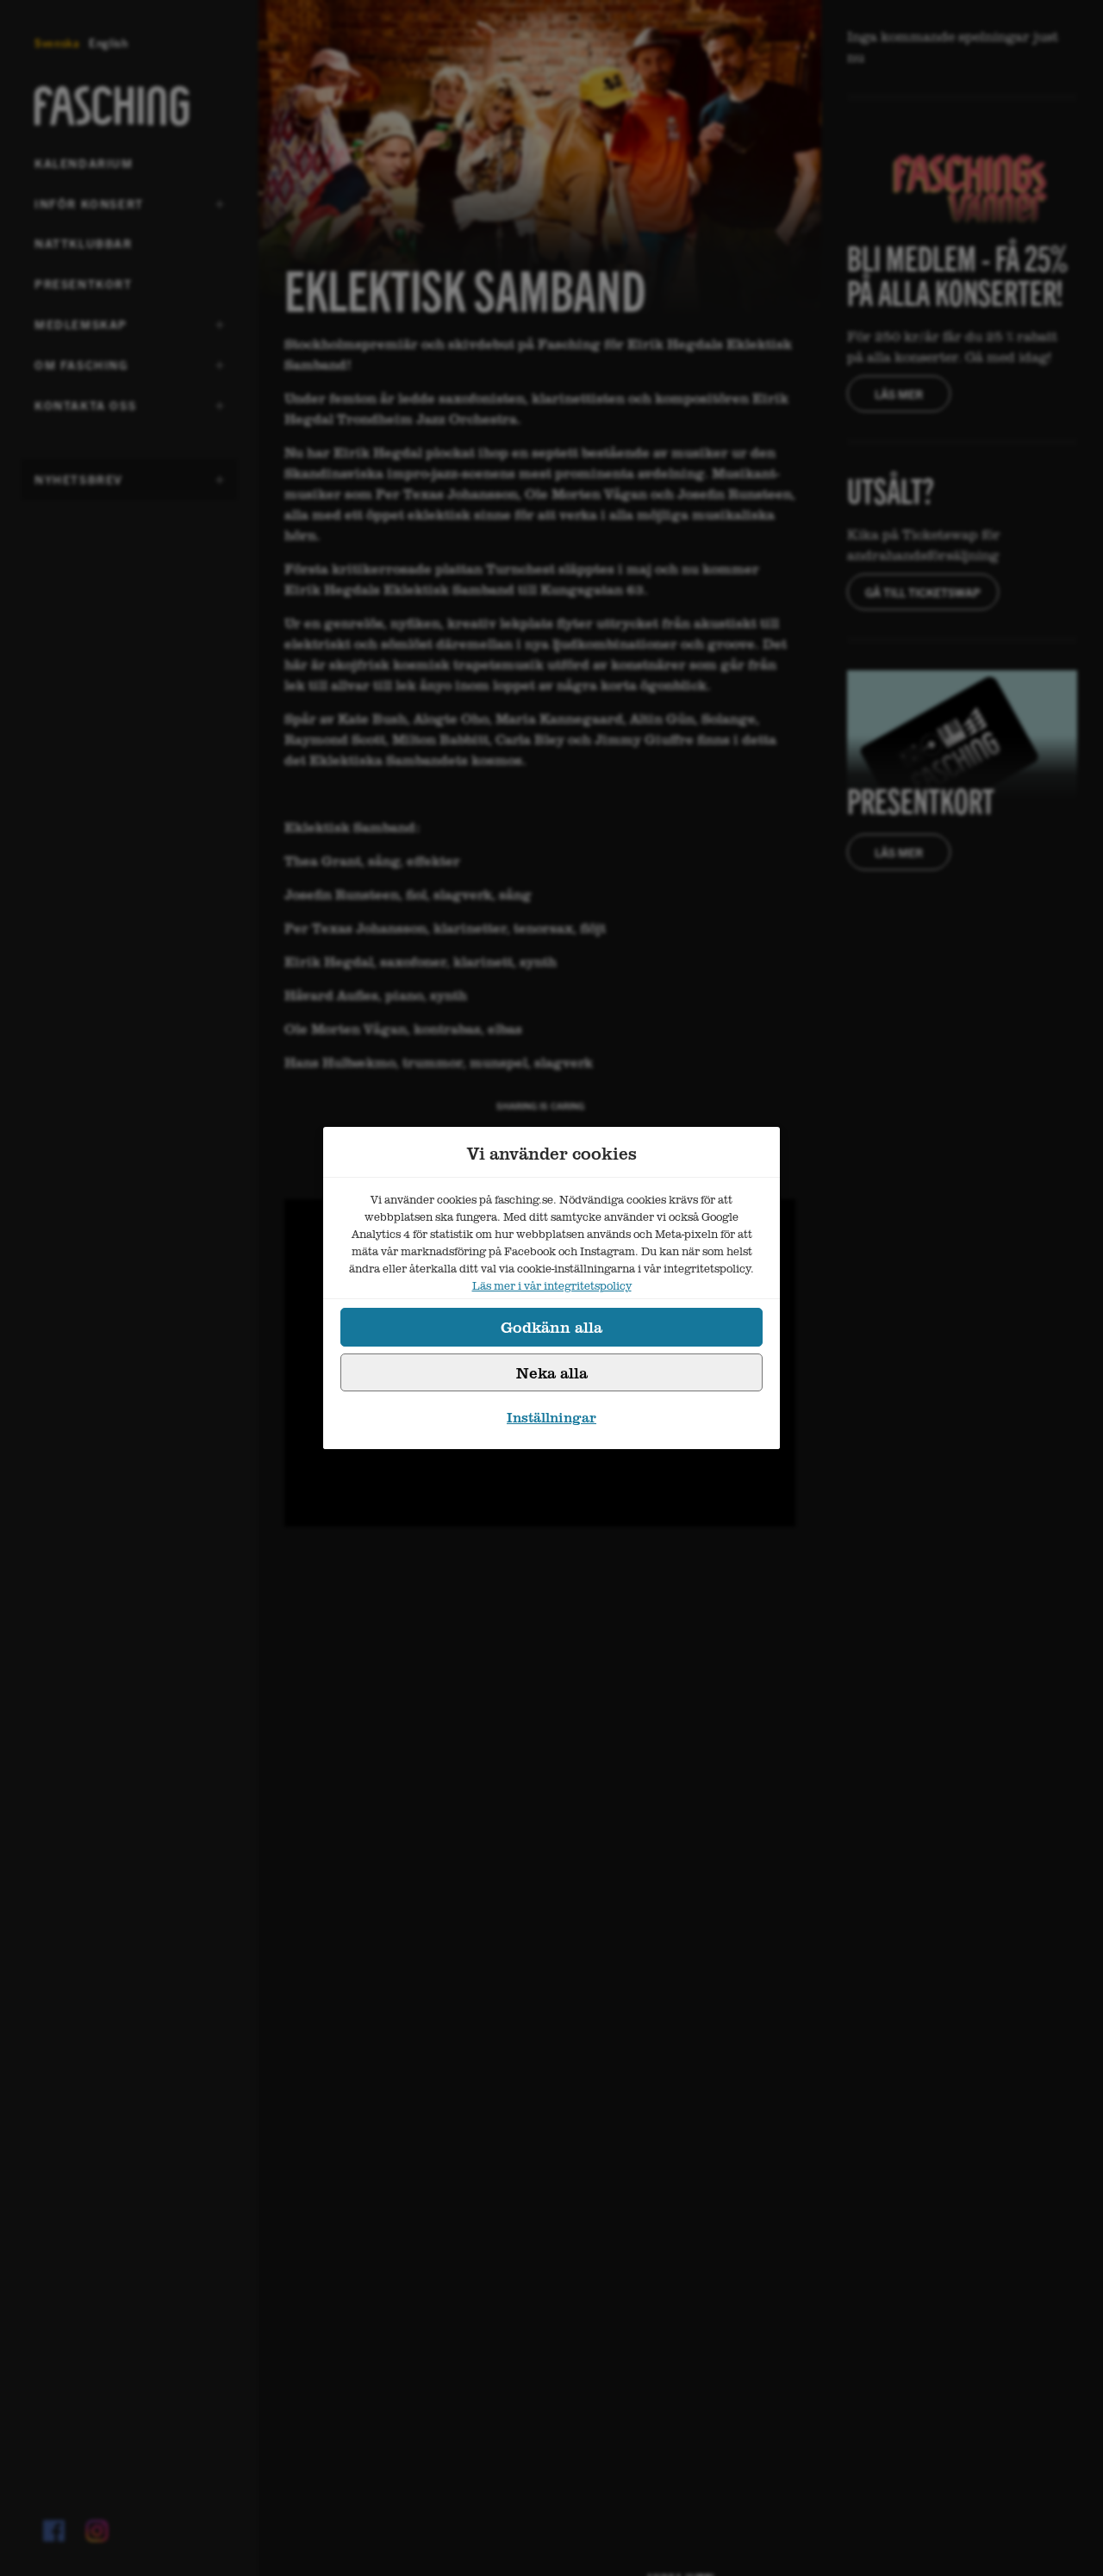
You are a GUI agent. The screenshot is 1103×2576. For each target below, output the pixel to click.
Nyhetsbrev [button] (79, 485)
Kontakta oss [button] (85, 411)
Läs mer (899, 394)
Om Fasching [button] (81, 370)
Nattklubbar (84, 243)
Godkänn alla (551, 1327)
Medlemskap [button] (81, 330)
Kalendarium (84, 163)
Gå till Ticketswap (923, 592)
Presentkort (84, 283)
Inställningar (551, 1417)
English (109, 43)
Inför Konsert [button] (89, 209)
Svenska (57, 43)
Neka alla (552, 1372)
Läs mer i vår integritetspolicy (552, 1285)
